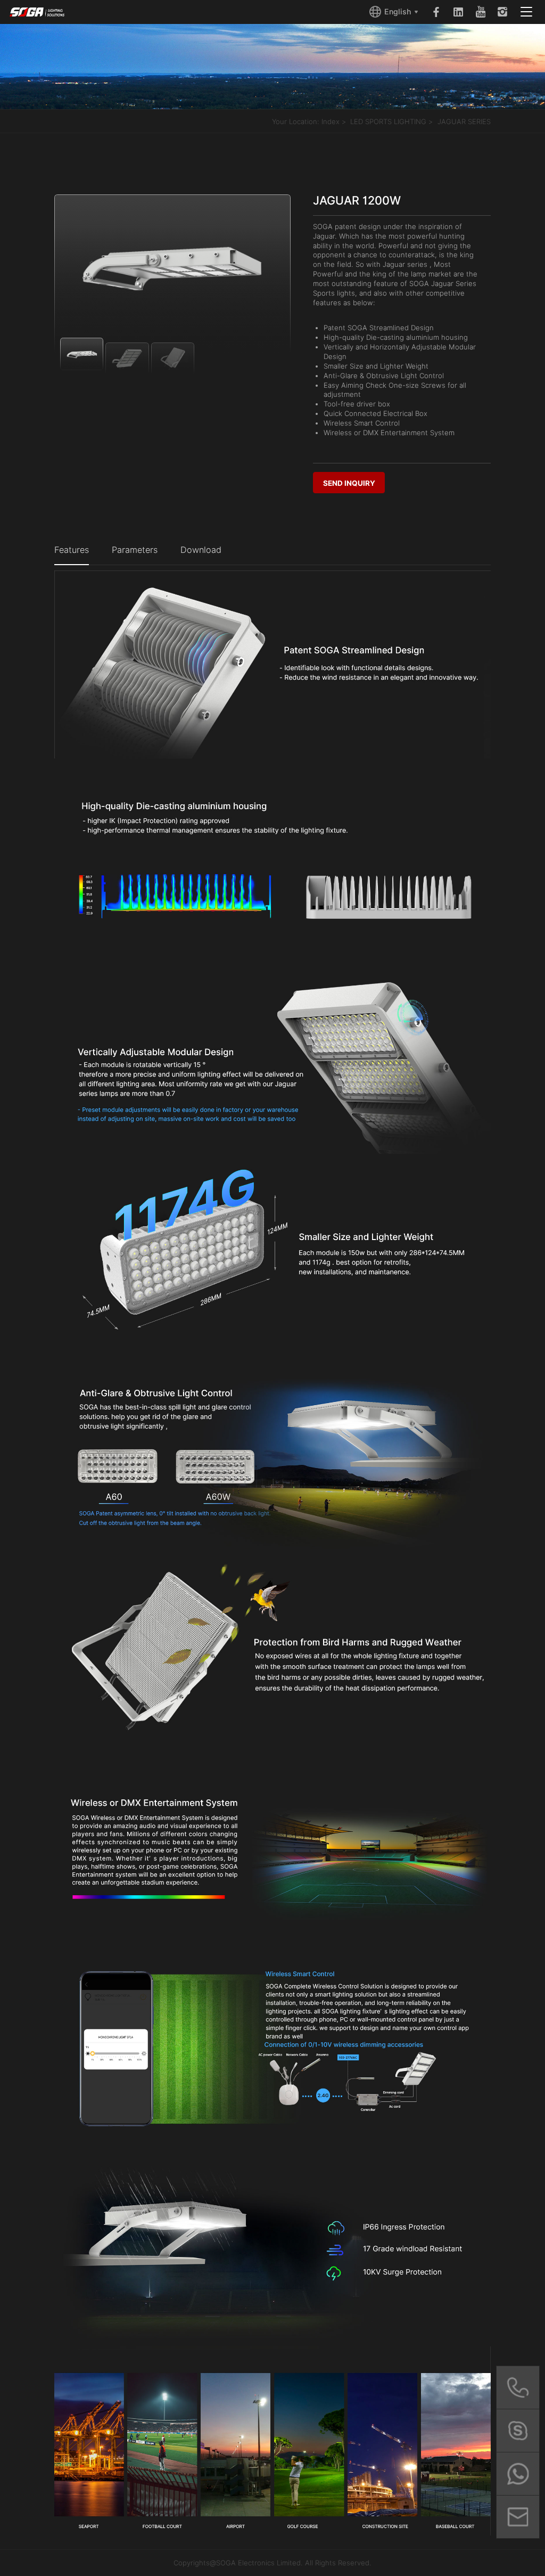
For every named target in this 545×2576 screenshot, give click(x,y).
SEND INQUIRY (349, 483)
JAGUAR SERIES (464, 121)
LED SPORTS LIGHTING (388, 121)
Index (331, 121)
